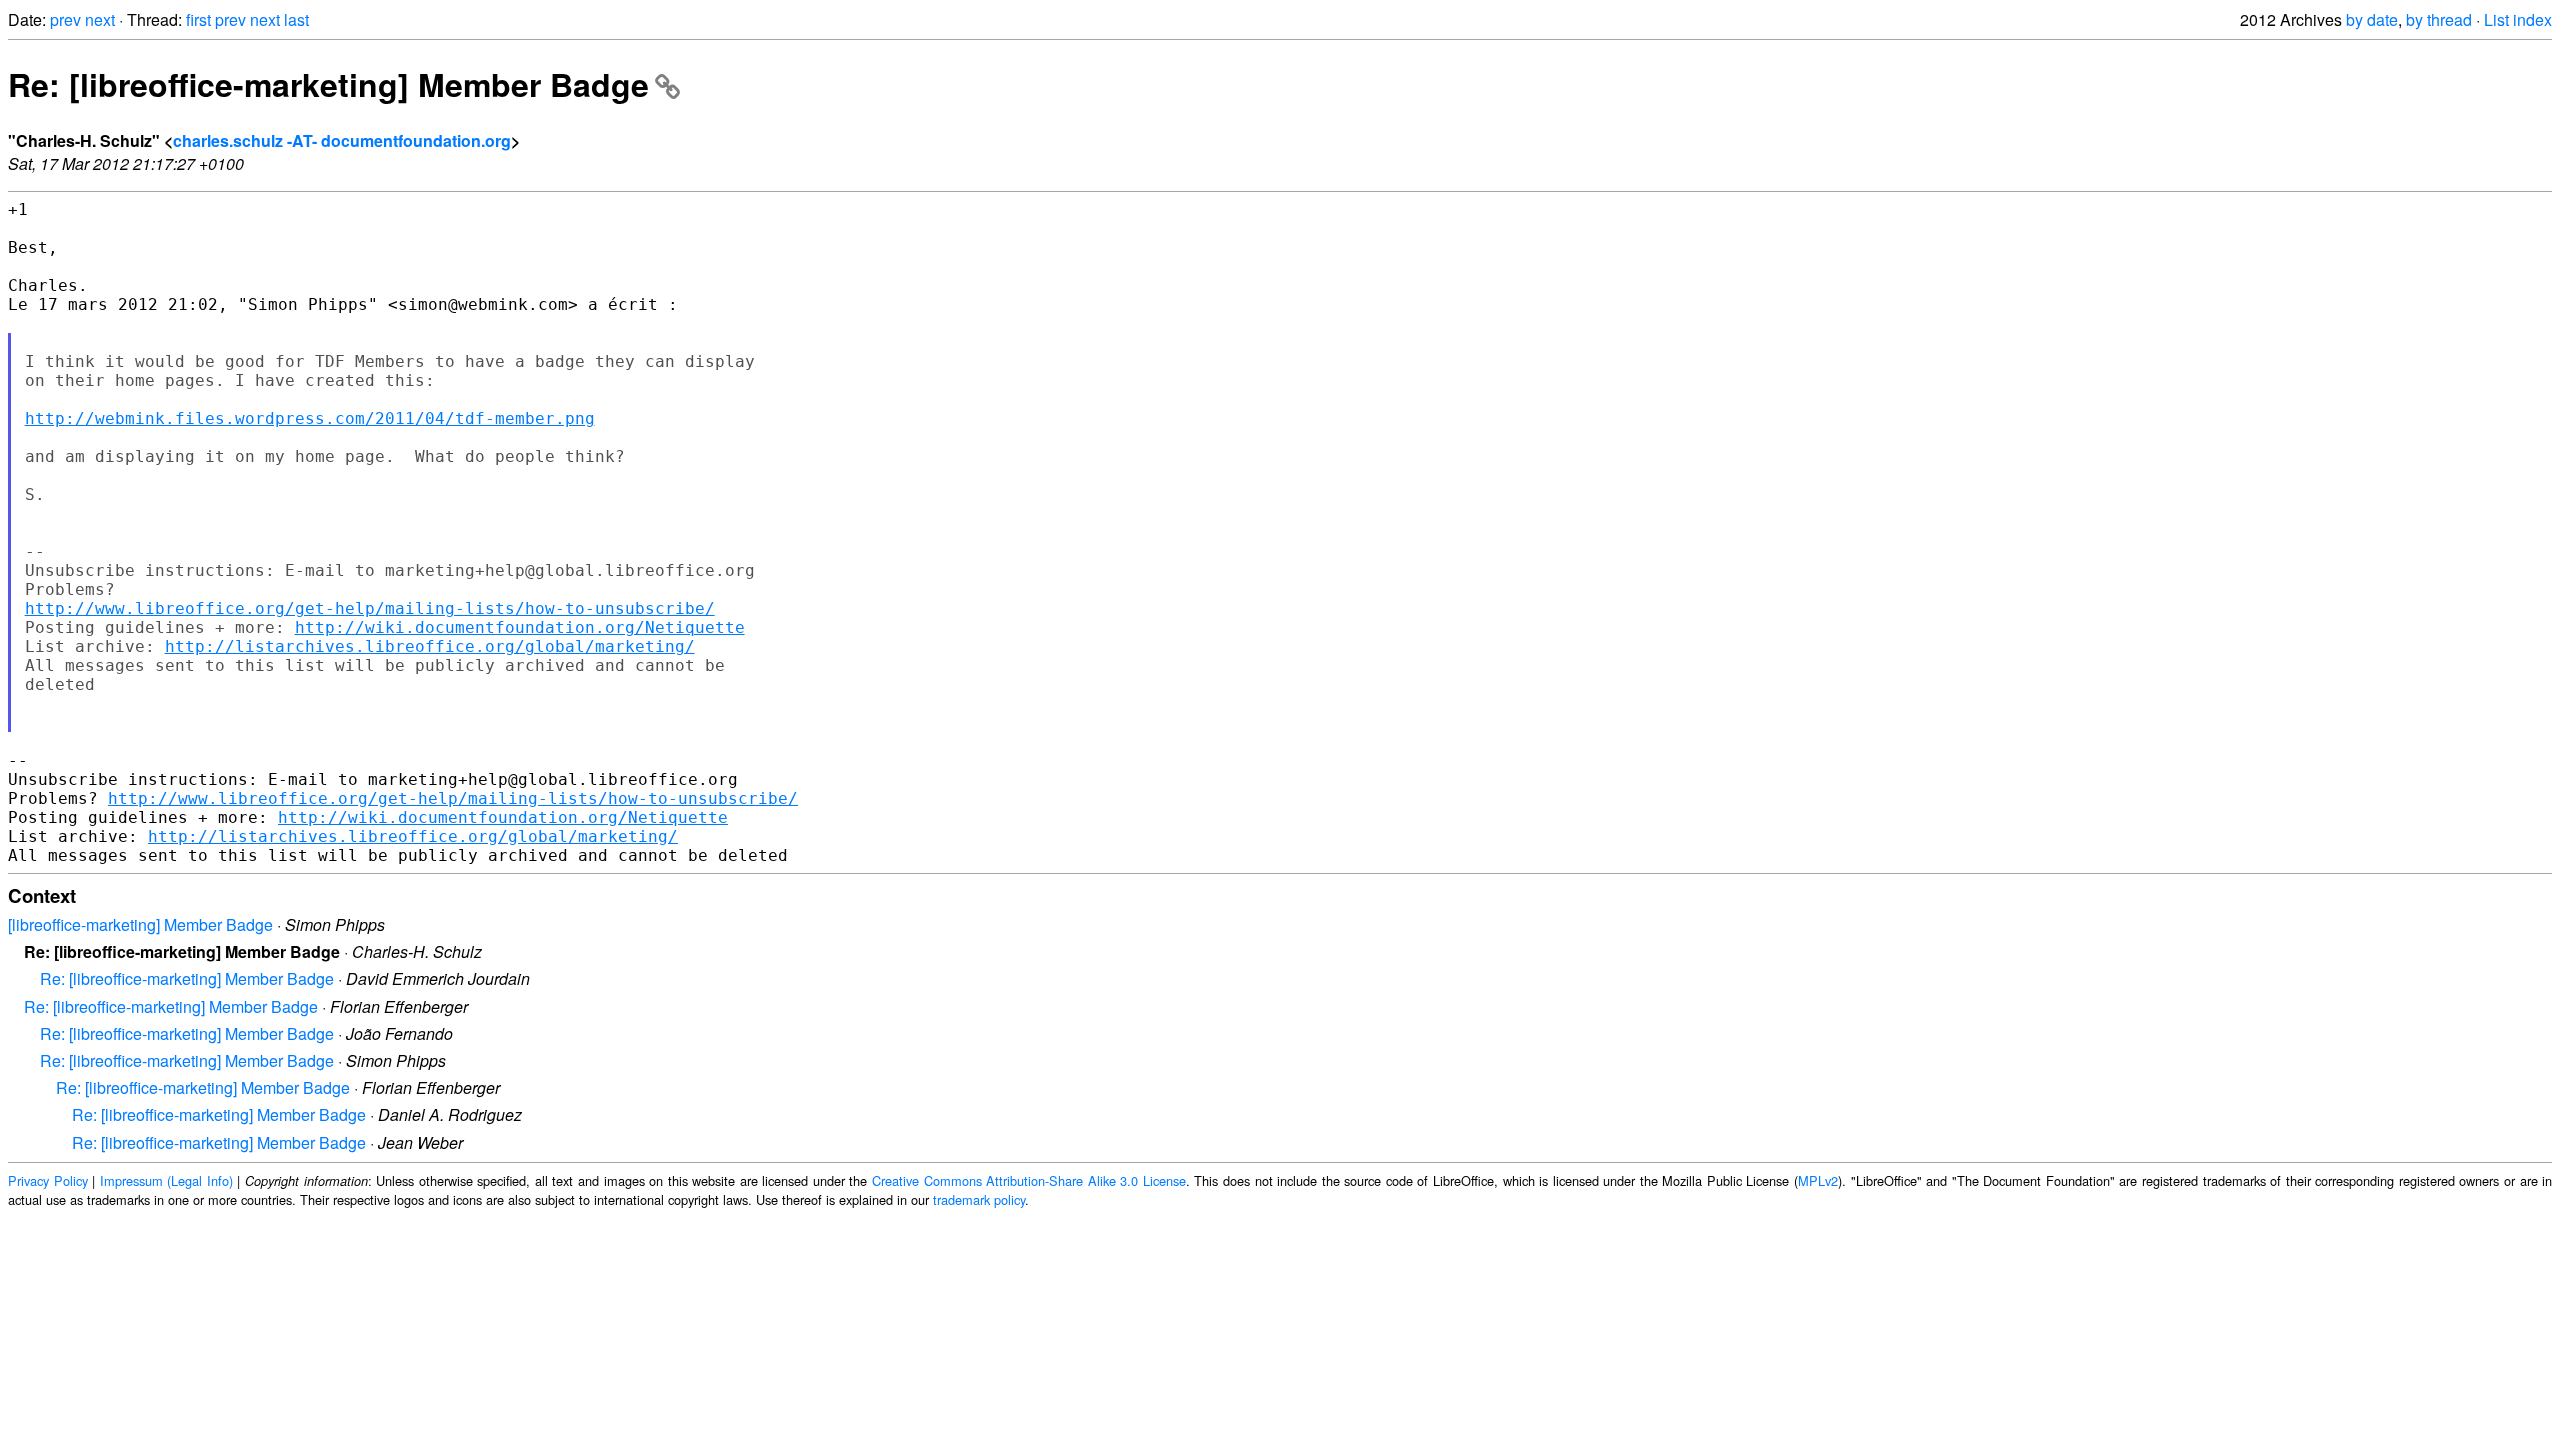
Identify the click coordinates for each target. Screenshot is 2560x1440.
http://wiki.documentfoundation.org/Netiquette (520, 627)
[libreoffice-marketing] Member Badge (140, 924)
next (100, 19)
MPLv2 (1818, 1180)
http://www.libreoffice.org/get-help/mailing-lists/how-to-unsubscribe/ (370, 608)
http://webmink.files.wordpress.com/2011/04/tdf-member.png (310, 418)
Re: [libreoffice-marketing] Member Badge (328, 84)
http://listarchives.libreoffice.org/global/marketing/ (430, 646)
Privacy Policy (48, 1180)
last (296, 19)
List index (2518, 19)
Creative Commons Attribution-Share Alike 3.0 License (1029, 1180)
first (198, 19)
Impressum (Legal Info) (166, 1180)
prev (65, 19)
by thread (2439, 19)
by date (2372, 19)
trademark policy (979, 1199)
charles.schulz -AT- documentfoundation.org (342, 140)
